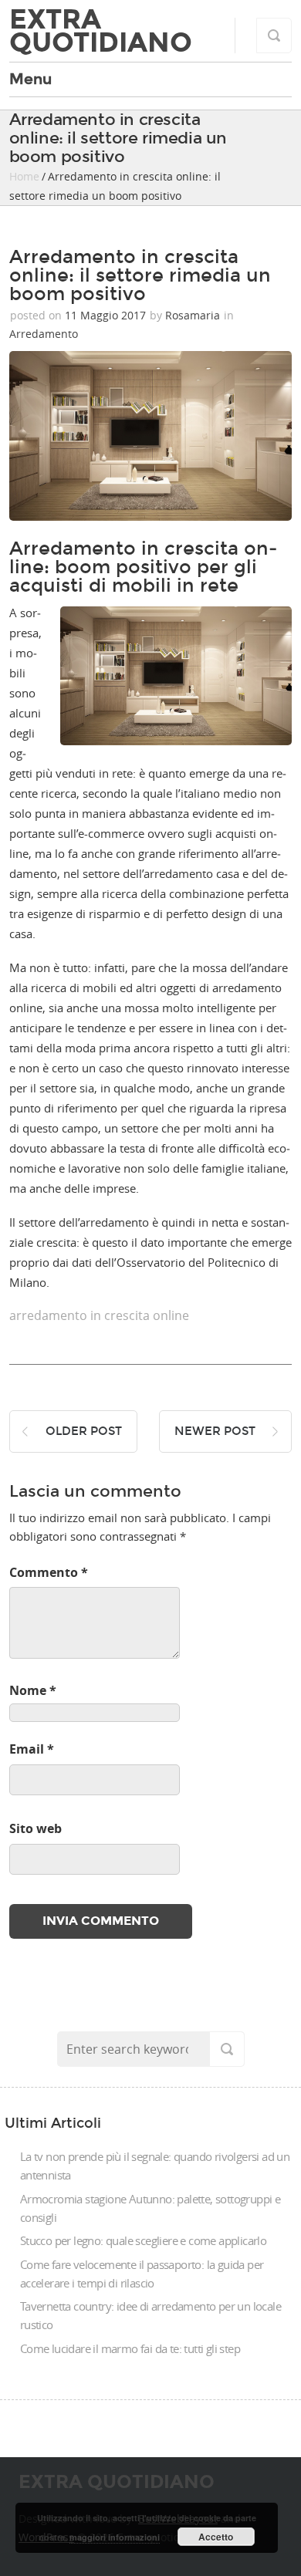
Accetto (216, 2537)
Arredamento (44, 334)
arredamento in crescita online (99, 1315)
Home (24, 176)
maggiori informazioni (115, 2537)
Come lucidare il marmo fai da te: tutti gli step (130, 2348)
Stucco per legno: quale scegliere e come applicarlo (143, 2240)
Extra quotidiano (101, 31)
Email (32, 1749)
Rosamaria (193, 315)
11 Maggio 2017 (105, 315)
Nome (33, 1690)
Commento (49, 1572)
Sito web (36, 1828)
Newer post (215, 1431)
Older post (84, 1431)
